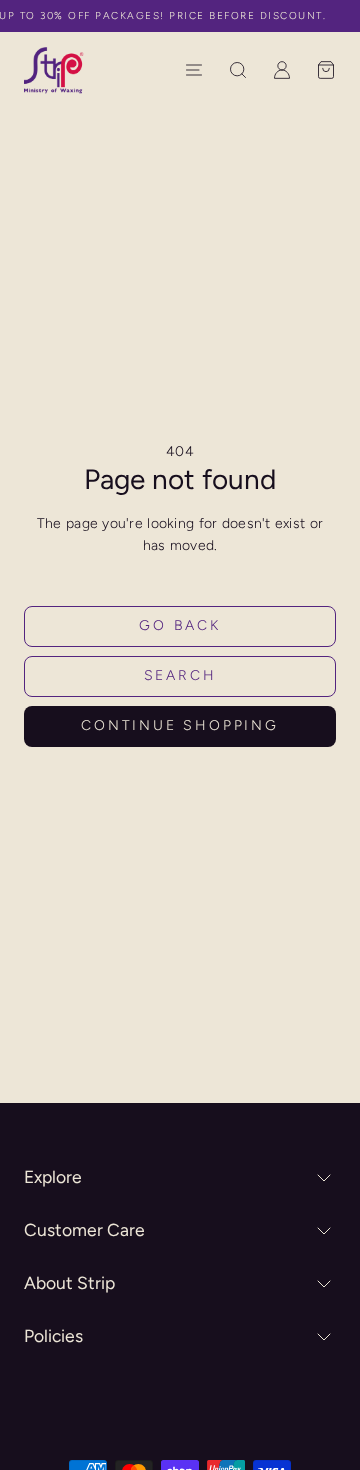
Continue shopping (180, 725)
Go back (180, 625)
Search (180, 675)
